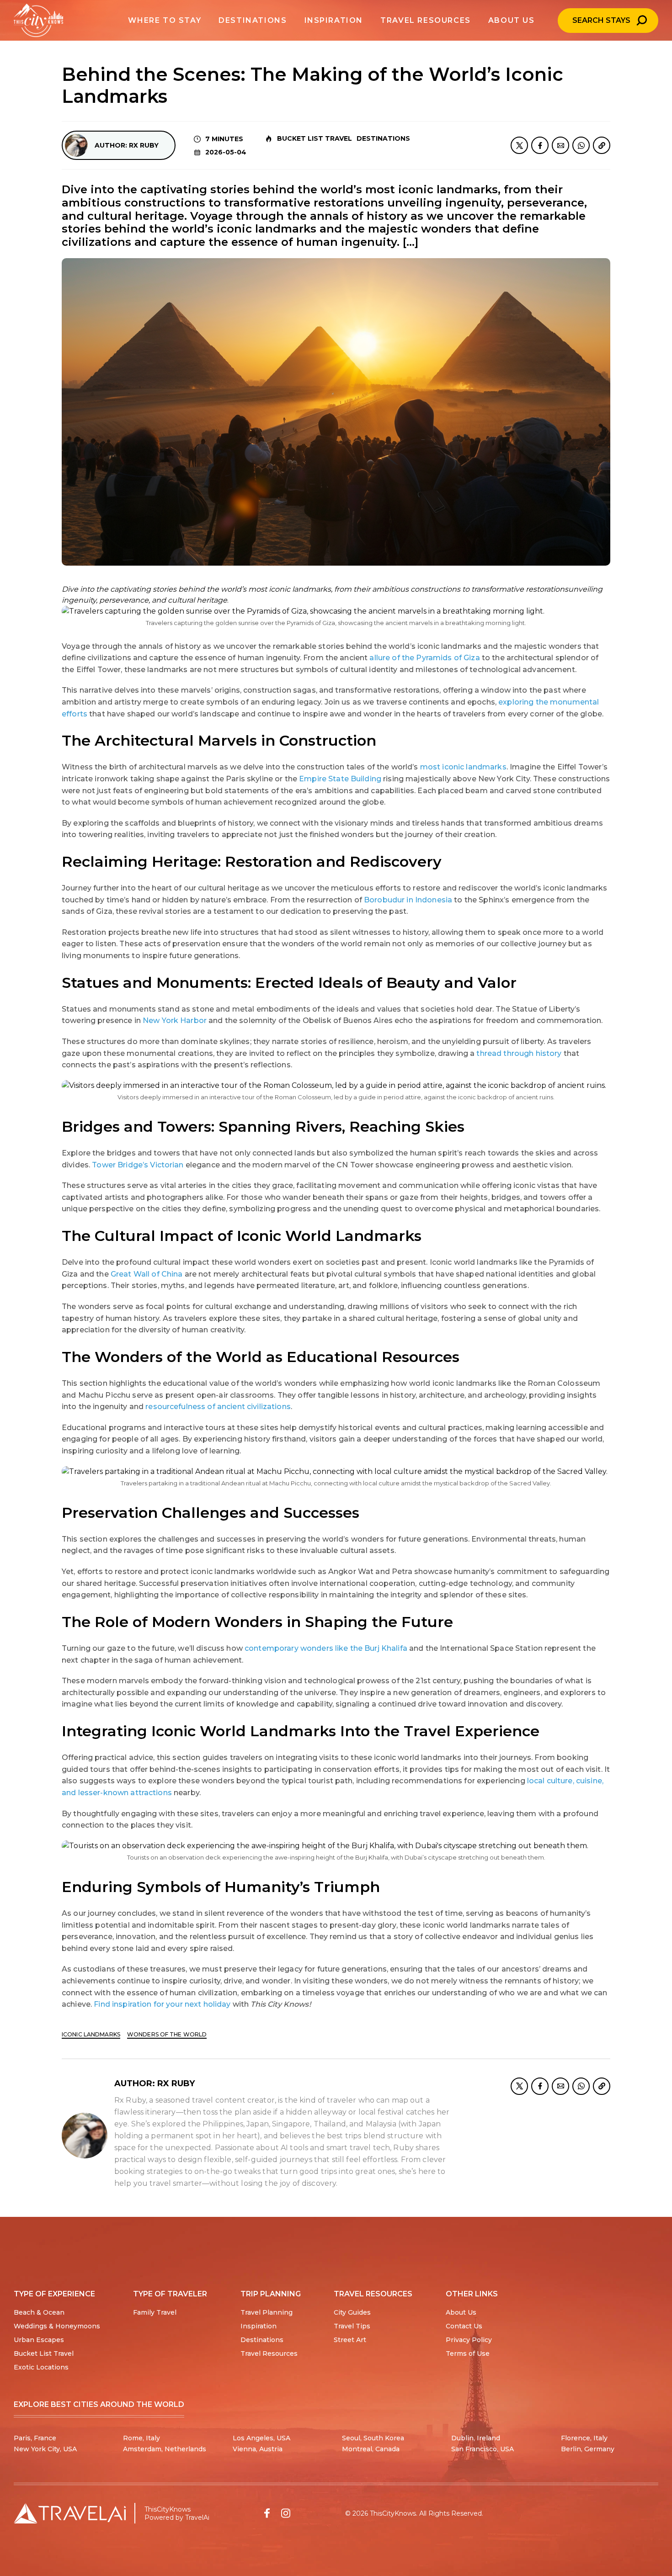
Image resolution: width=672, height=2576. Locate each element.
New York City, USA (45, 2449)
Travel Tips (352, 2326)
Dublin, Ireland (476, 2438)
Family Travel (155, 2312)
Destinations (383, 138)
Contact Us (464, 2326)
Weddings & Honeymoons (57, 2326)
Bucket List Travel (315, 138)
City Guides (352, 2312)
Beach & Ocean (39, 2312)
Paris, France (35, 2438)
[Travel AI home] (70, 2513)
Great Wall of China (147, 1274)
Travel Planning (267, 2312)
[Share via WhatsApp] (581, 145)
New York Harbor (175, 1020)
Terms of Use (468, 2353)
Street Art (350, 2340)
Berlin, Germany (588, 2449)
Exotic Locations (41, 2367)
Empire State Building (340, 779)
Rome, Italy (141, 2438)
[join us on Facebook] (267, 2513)
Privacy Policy (469, 2340)
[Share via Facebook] (540, 145)
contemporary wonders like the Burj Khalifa (326, 1648)
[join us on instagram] (286, 2513)
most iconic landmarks (463, 767)
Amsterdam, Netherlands (165, 2449)
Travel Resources (269, 2353)
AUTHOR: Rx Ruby (127, 145)
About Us (461, 2312)
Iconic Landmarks (91, 2034)
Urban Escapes (39, 2340)
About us (512, 20)
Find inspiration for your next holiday (162, 2004)
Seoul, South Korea (373, 2438)
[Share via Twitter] (519, 145)
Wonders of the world (167, 2034)
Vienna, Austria (258, 2449)
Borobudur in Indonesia (408, 900)
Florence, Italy (584, 2438)
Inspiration (259, 2326)
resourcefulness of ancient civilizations (218, 1407)
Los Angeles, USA (261, 2438)
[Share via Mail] (560, 145)
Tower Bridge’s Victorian (138, 1165)
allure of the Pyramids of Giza (424, 658)
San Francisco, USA (483, 2449)
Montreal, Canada (371, 2449)
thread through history (519, 1053)
